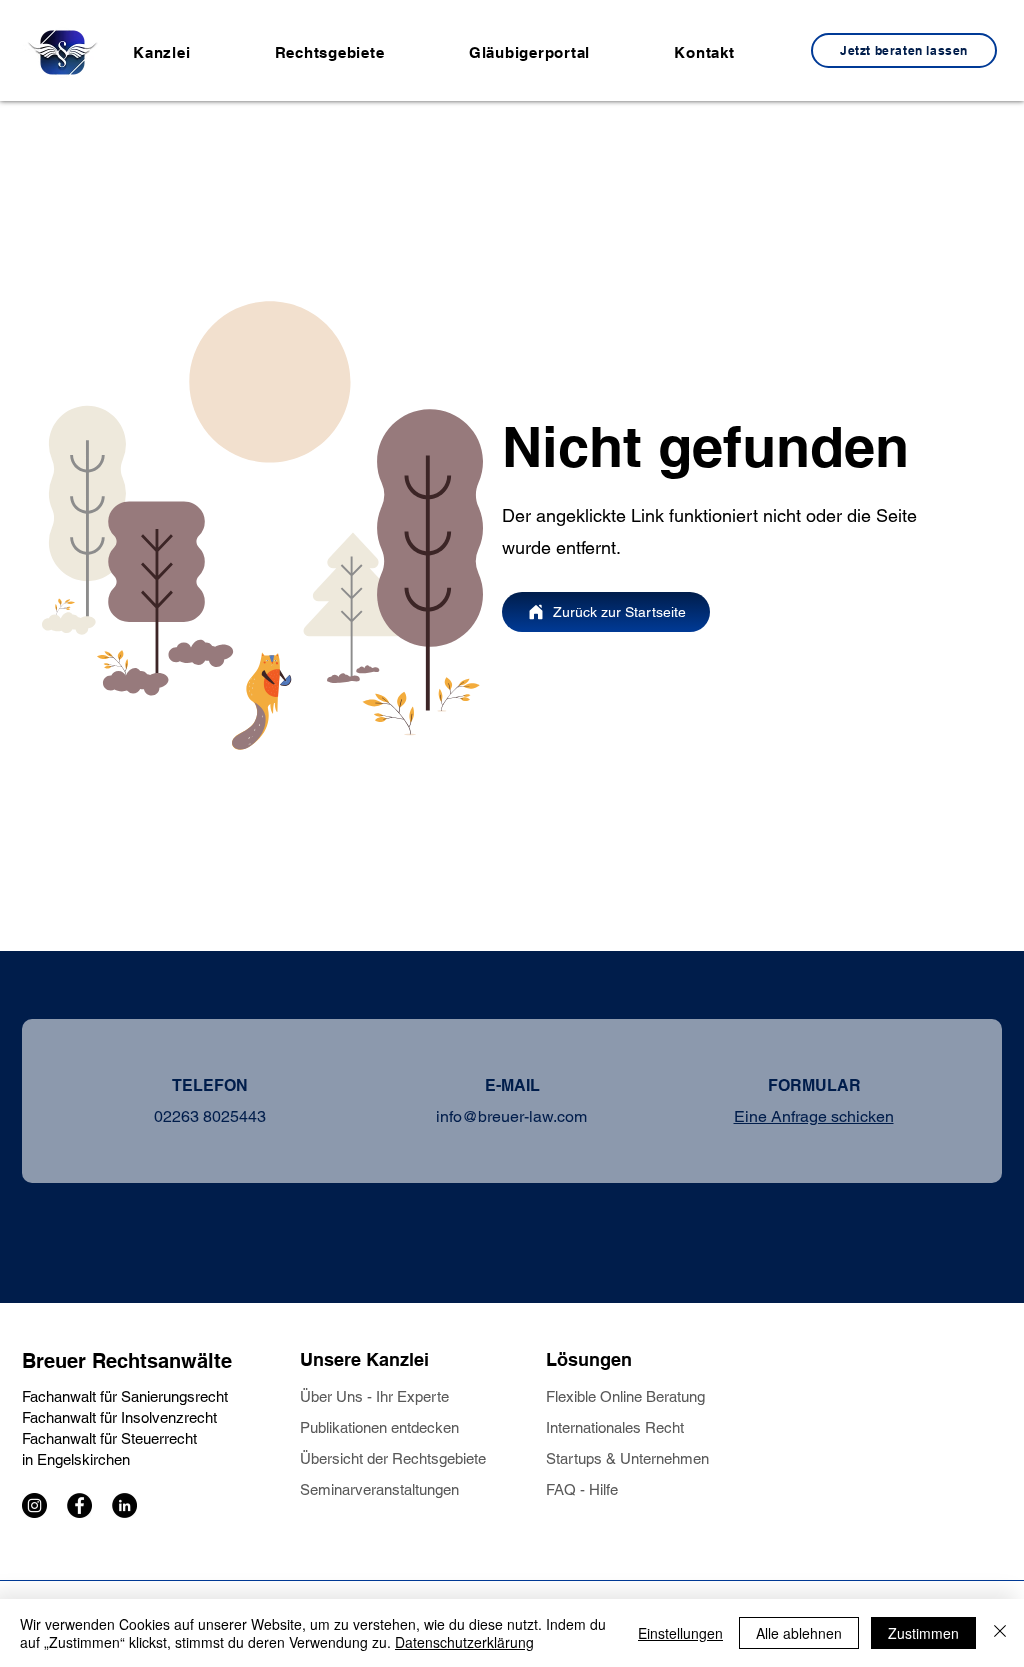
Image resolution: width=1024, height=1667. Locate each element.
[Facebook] (79, 1505)
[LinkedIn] (124, 1505)
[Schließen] (1000, 1633)
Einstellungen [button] (680, 1633)
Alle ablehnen (799, 1633)
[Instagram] (34, 1505)
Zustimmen (923, 1633)
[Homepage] (62, 52)
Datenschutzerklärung (464, 1642)
